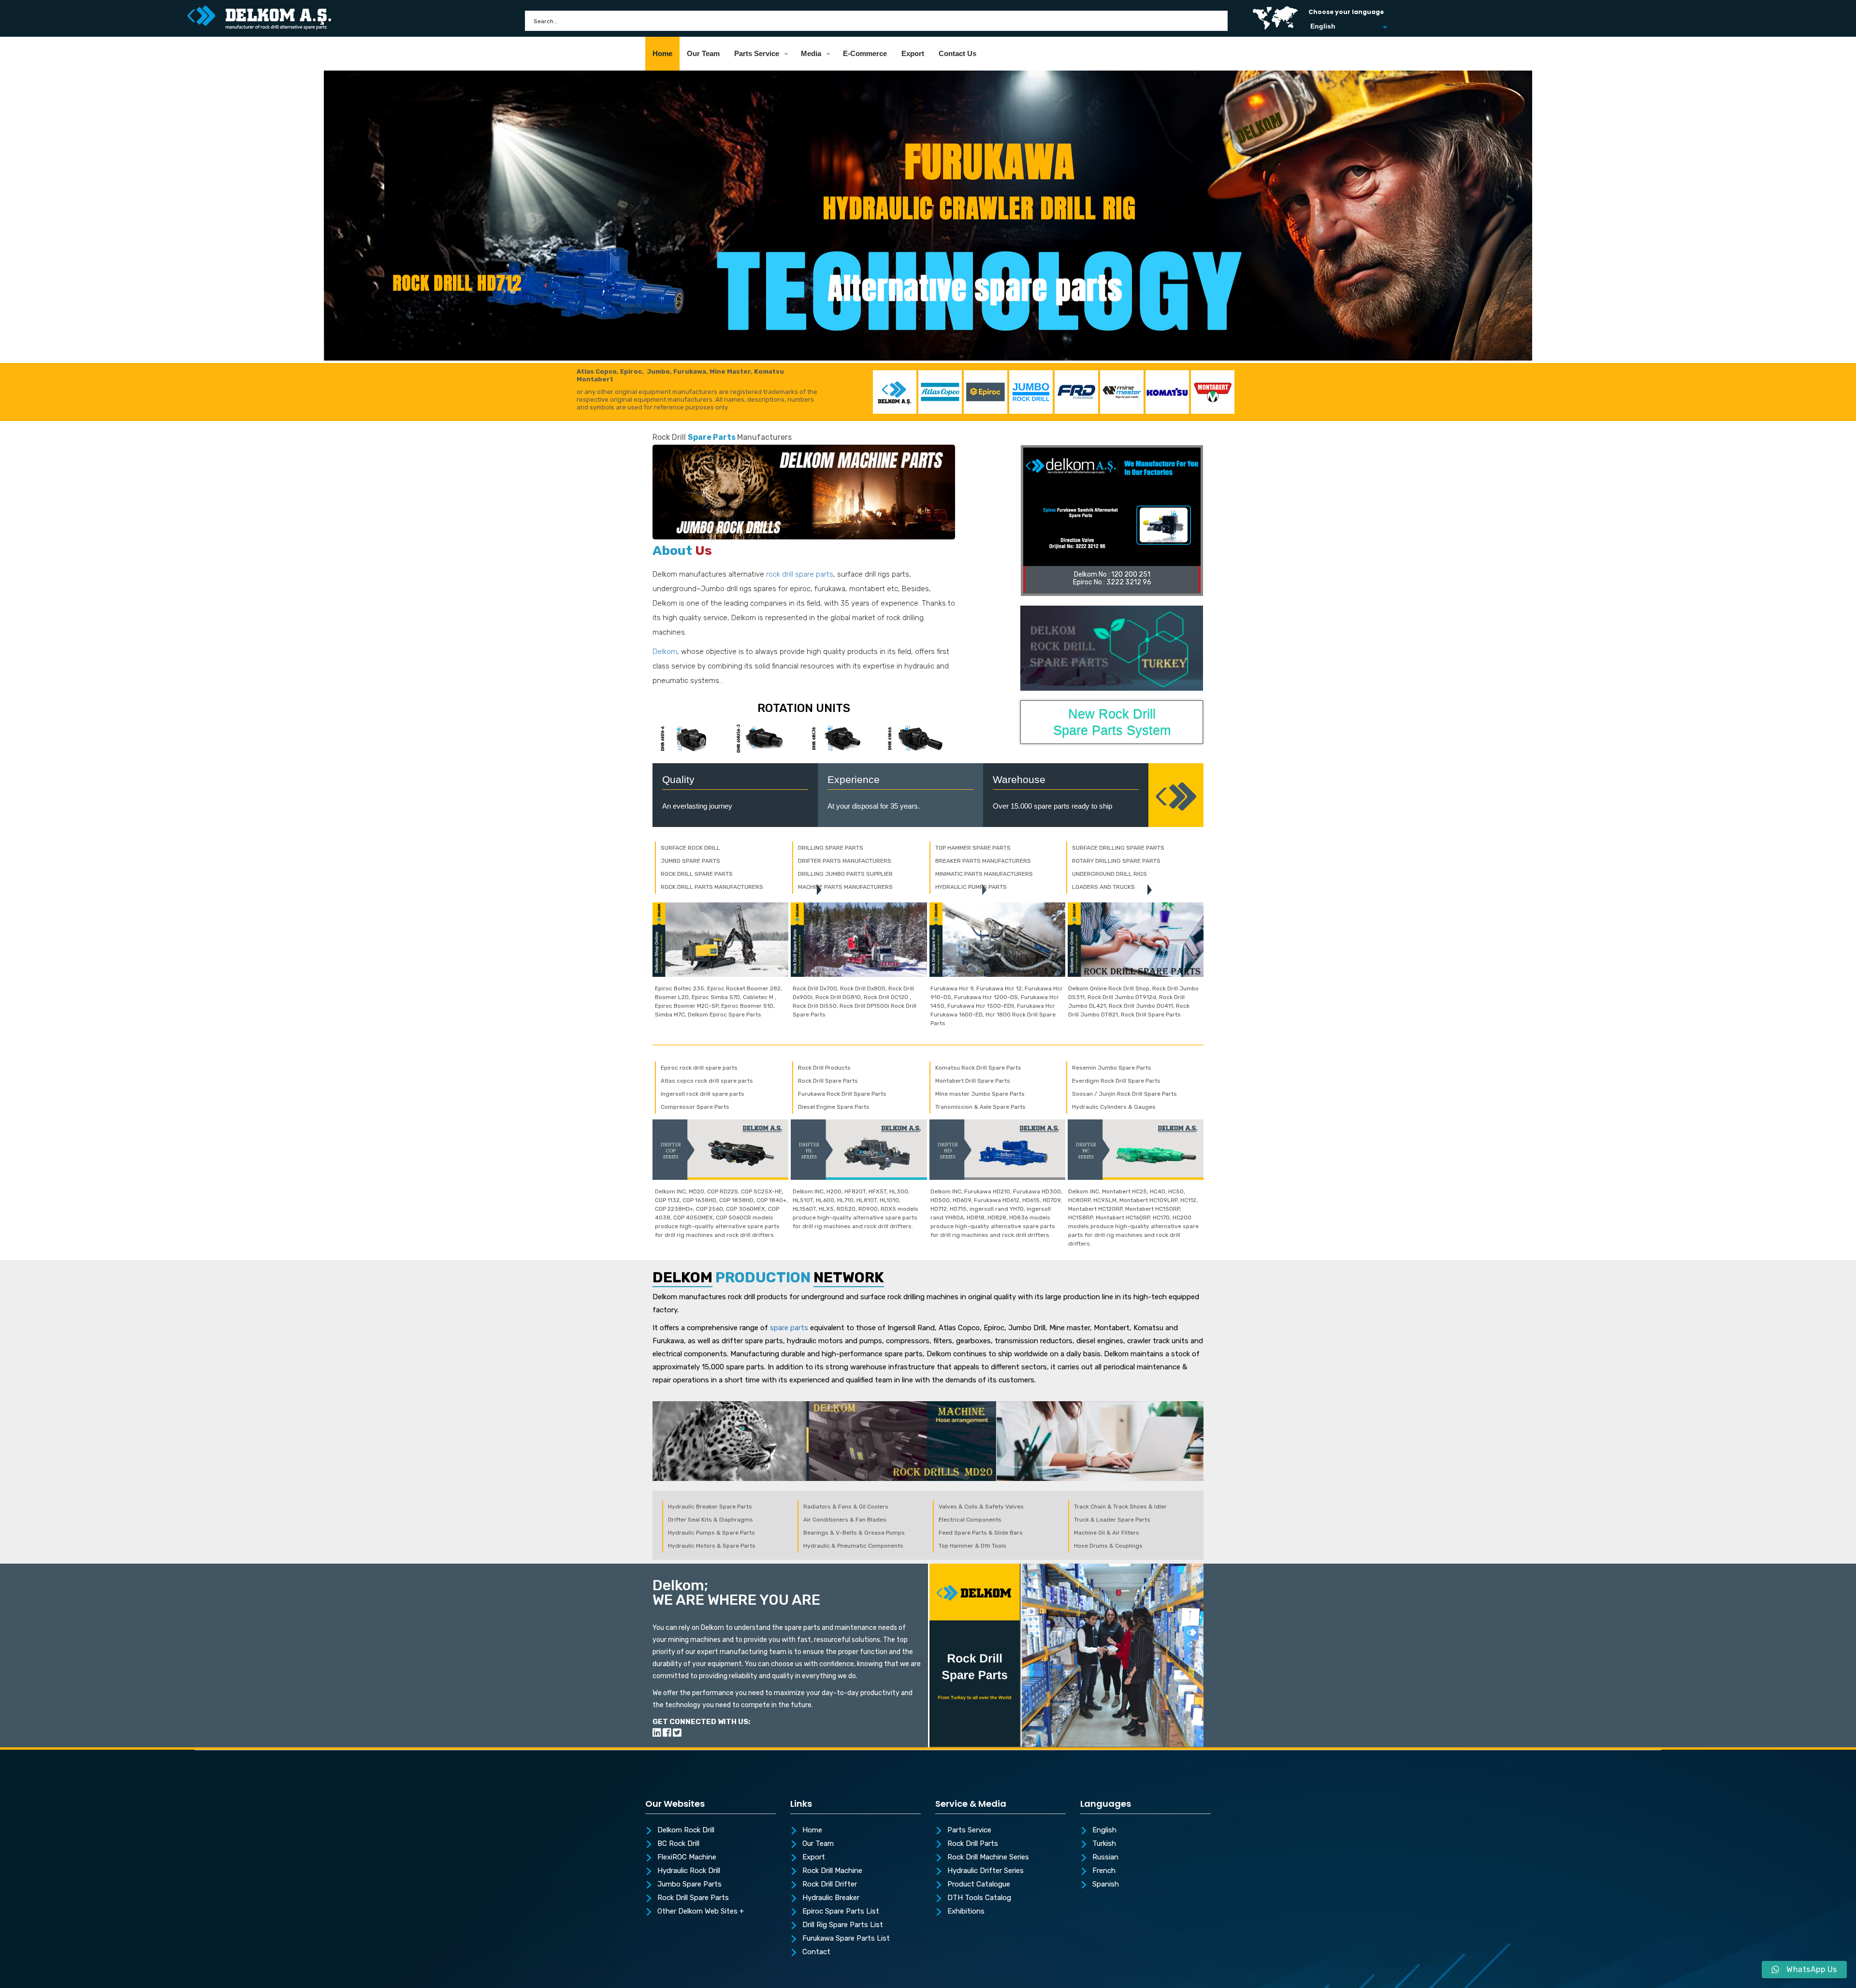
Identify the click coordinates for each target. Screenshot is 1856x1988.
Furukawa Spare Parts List (846, 1939)
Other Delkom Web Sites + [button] (701, 1912)
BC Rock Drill (678, 1844)
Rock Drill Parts (973, 1844)
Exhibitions (966, 1912)
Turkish (1104, 1844)
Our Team (818, 1844)
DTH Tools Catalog (979, 1898)
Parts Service (969, 1830)
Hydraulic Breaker (831, 1898)
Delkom (665, 652)
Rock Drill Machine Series (988, 1857)
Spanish (1106, 1885)
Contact (816, 1952)
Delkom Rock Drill (686, 1830)
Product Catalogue (979, 1885)
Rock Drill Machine (832, 1871)
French (1104, 1871)
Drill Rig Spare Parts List (843, 1925)
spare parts (789, 1328)
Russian (1105, 1857)
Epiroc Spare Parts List (841, 1912)
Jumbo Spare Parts (689, 1885)
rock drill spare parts (800, 574)
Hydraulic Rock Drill (689, 1871)
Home (812, 1830)
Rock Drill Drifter (830, 1885)
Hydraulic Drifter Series (986, 1871)
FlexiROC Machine (687, 1857)
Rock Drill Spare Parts (693, 1898)
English (1104, 1830)
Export (814, 1857)
